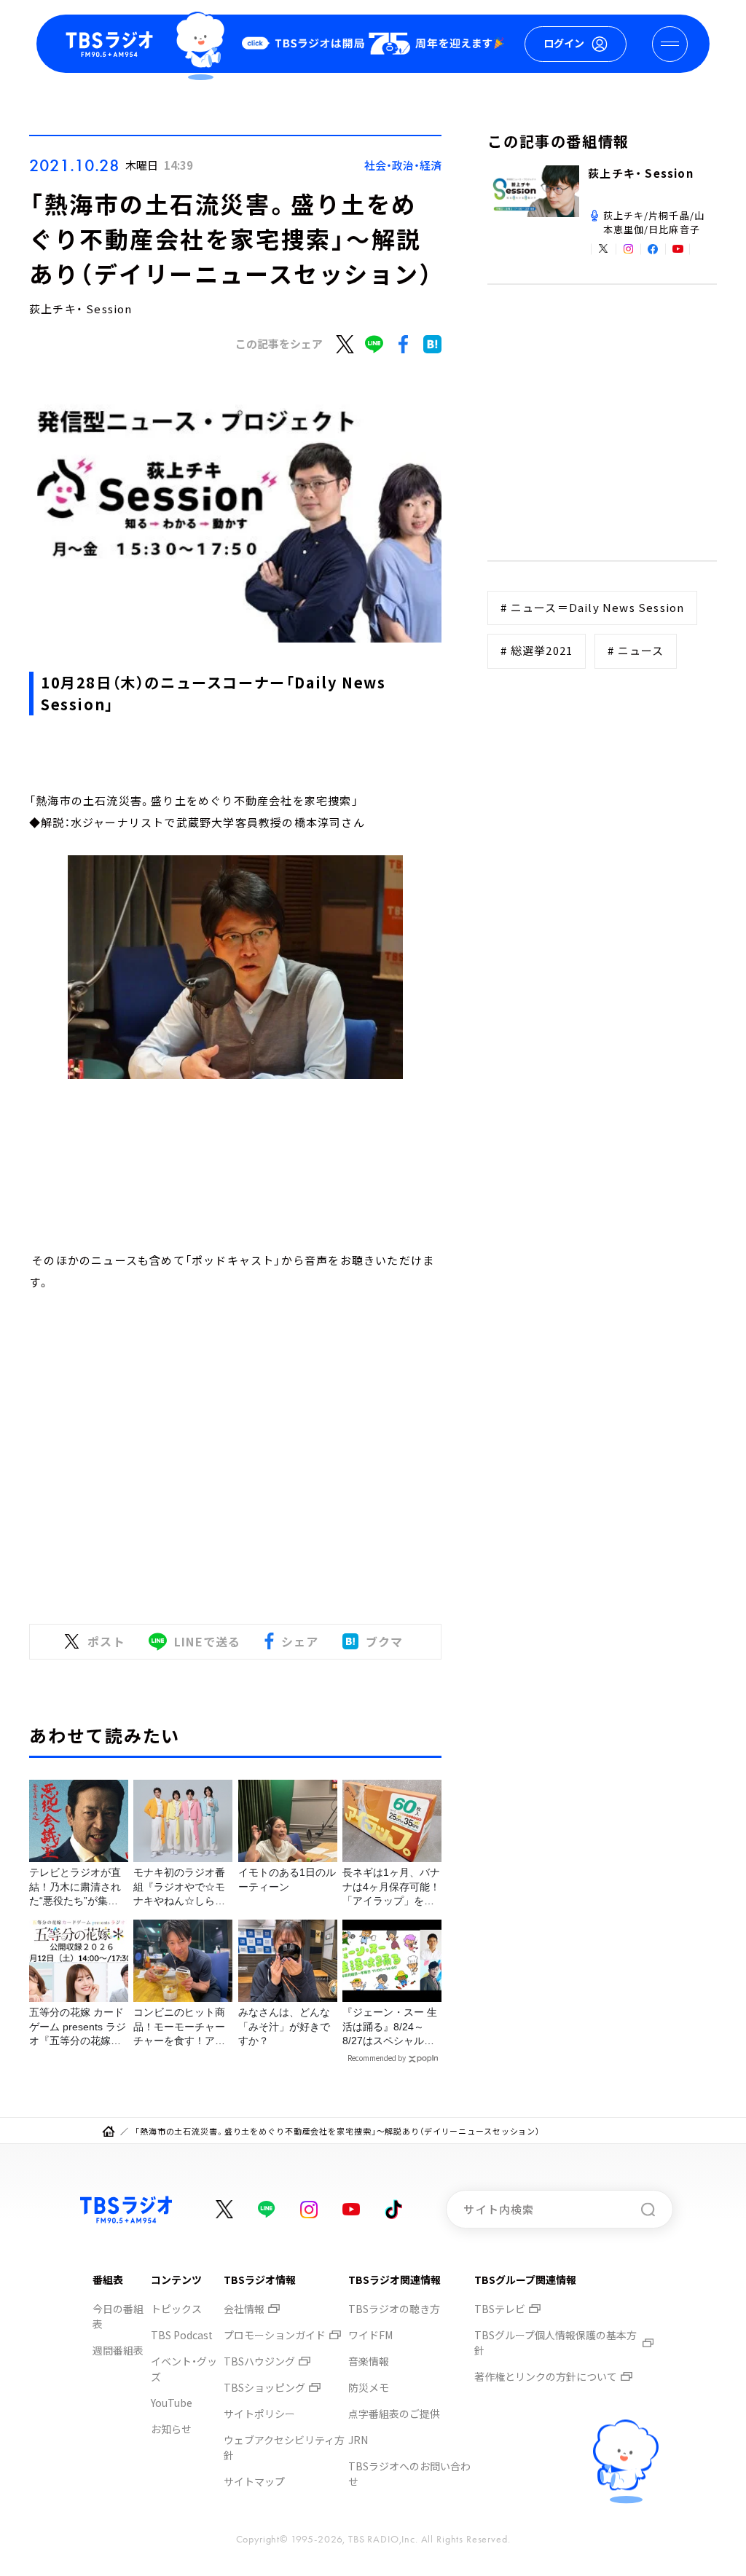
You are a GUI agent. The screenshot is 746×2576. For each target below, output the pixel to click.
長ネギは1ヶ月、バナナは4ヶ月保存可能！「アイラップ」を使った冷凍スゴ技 (391, 1888)
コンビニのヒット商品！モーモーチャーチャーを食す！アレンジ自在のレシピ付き (179, 2027)
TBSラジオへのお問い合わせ (409, 2474)
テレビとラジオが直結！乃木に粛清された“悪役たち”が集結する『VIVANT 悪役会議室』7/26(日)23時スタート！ (75, 1888)
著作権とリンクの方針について (546, 2376)
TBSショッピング (264, 2387)
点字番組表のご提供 (394, 2414)
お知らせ (171, 2429)
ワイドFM (370, 2335)
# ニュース (636, 650)
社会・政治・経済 (403, 165)
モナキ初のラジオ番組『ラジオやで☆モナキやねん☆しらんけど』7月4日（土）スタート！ (180, 1888)
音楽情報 (369, 2361)
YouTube (172, 2403)
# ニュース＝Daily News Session (592, 607)
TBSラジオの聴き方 (394, 2309)
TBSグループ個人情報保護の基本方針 (555, 2343)
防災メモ (369, 2387)
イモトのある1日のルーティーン (287, 1880)
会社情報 (244, 2309)
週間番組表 (118, 2350)
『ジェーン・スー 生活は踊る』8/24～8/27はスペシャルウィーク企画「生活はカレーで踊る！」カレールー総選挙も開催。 (390, 2027)
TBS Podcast (182, 2335)
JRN (358, 2440)
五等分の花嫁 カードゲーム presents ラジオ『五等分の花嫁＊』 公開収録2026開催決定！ (78, 2027)
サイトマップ (254, 2481)
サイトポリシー (259, 2414)
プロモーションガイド (275, 2335)
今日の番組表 (118, 2316)
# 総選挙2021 (537, 650)
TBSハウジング (259, 2361)
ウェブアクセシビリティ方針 (284, 2447)
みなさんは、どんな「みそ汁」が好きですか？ (284, 2026)
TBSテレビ (500, 2309)
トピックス (176, 2309)
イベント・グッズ (184, 2369)
